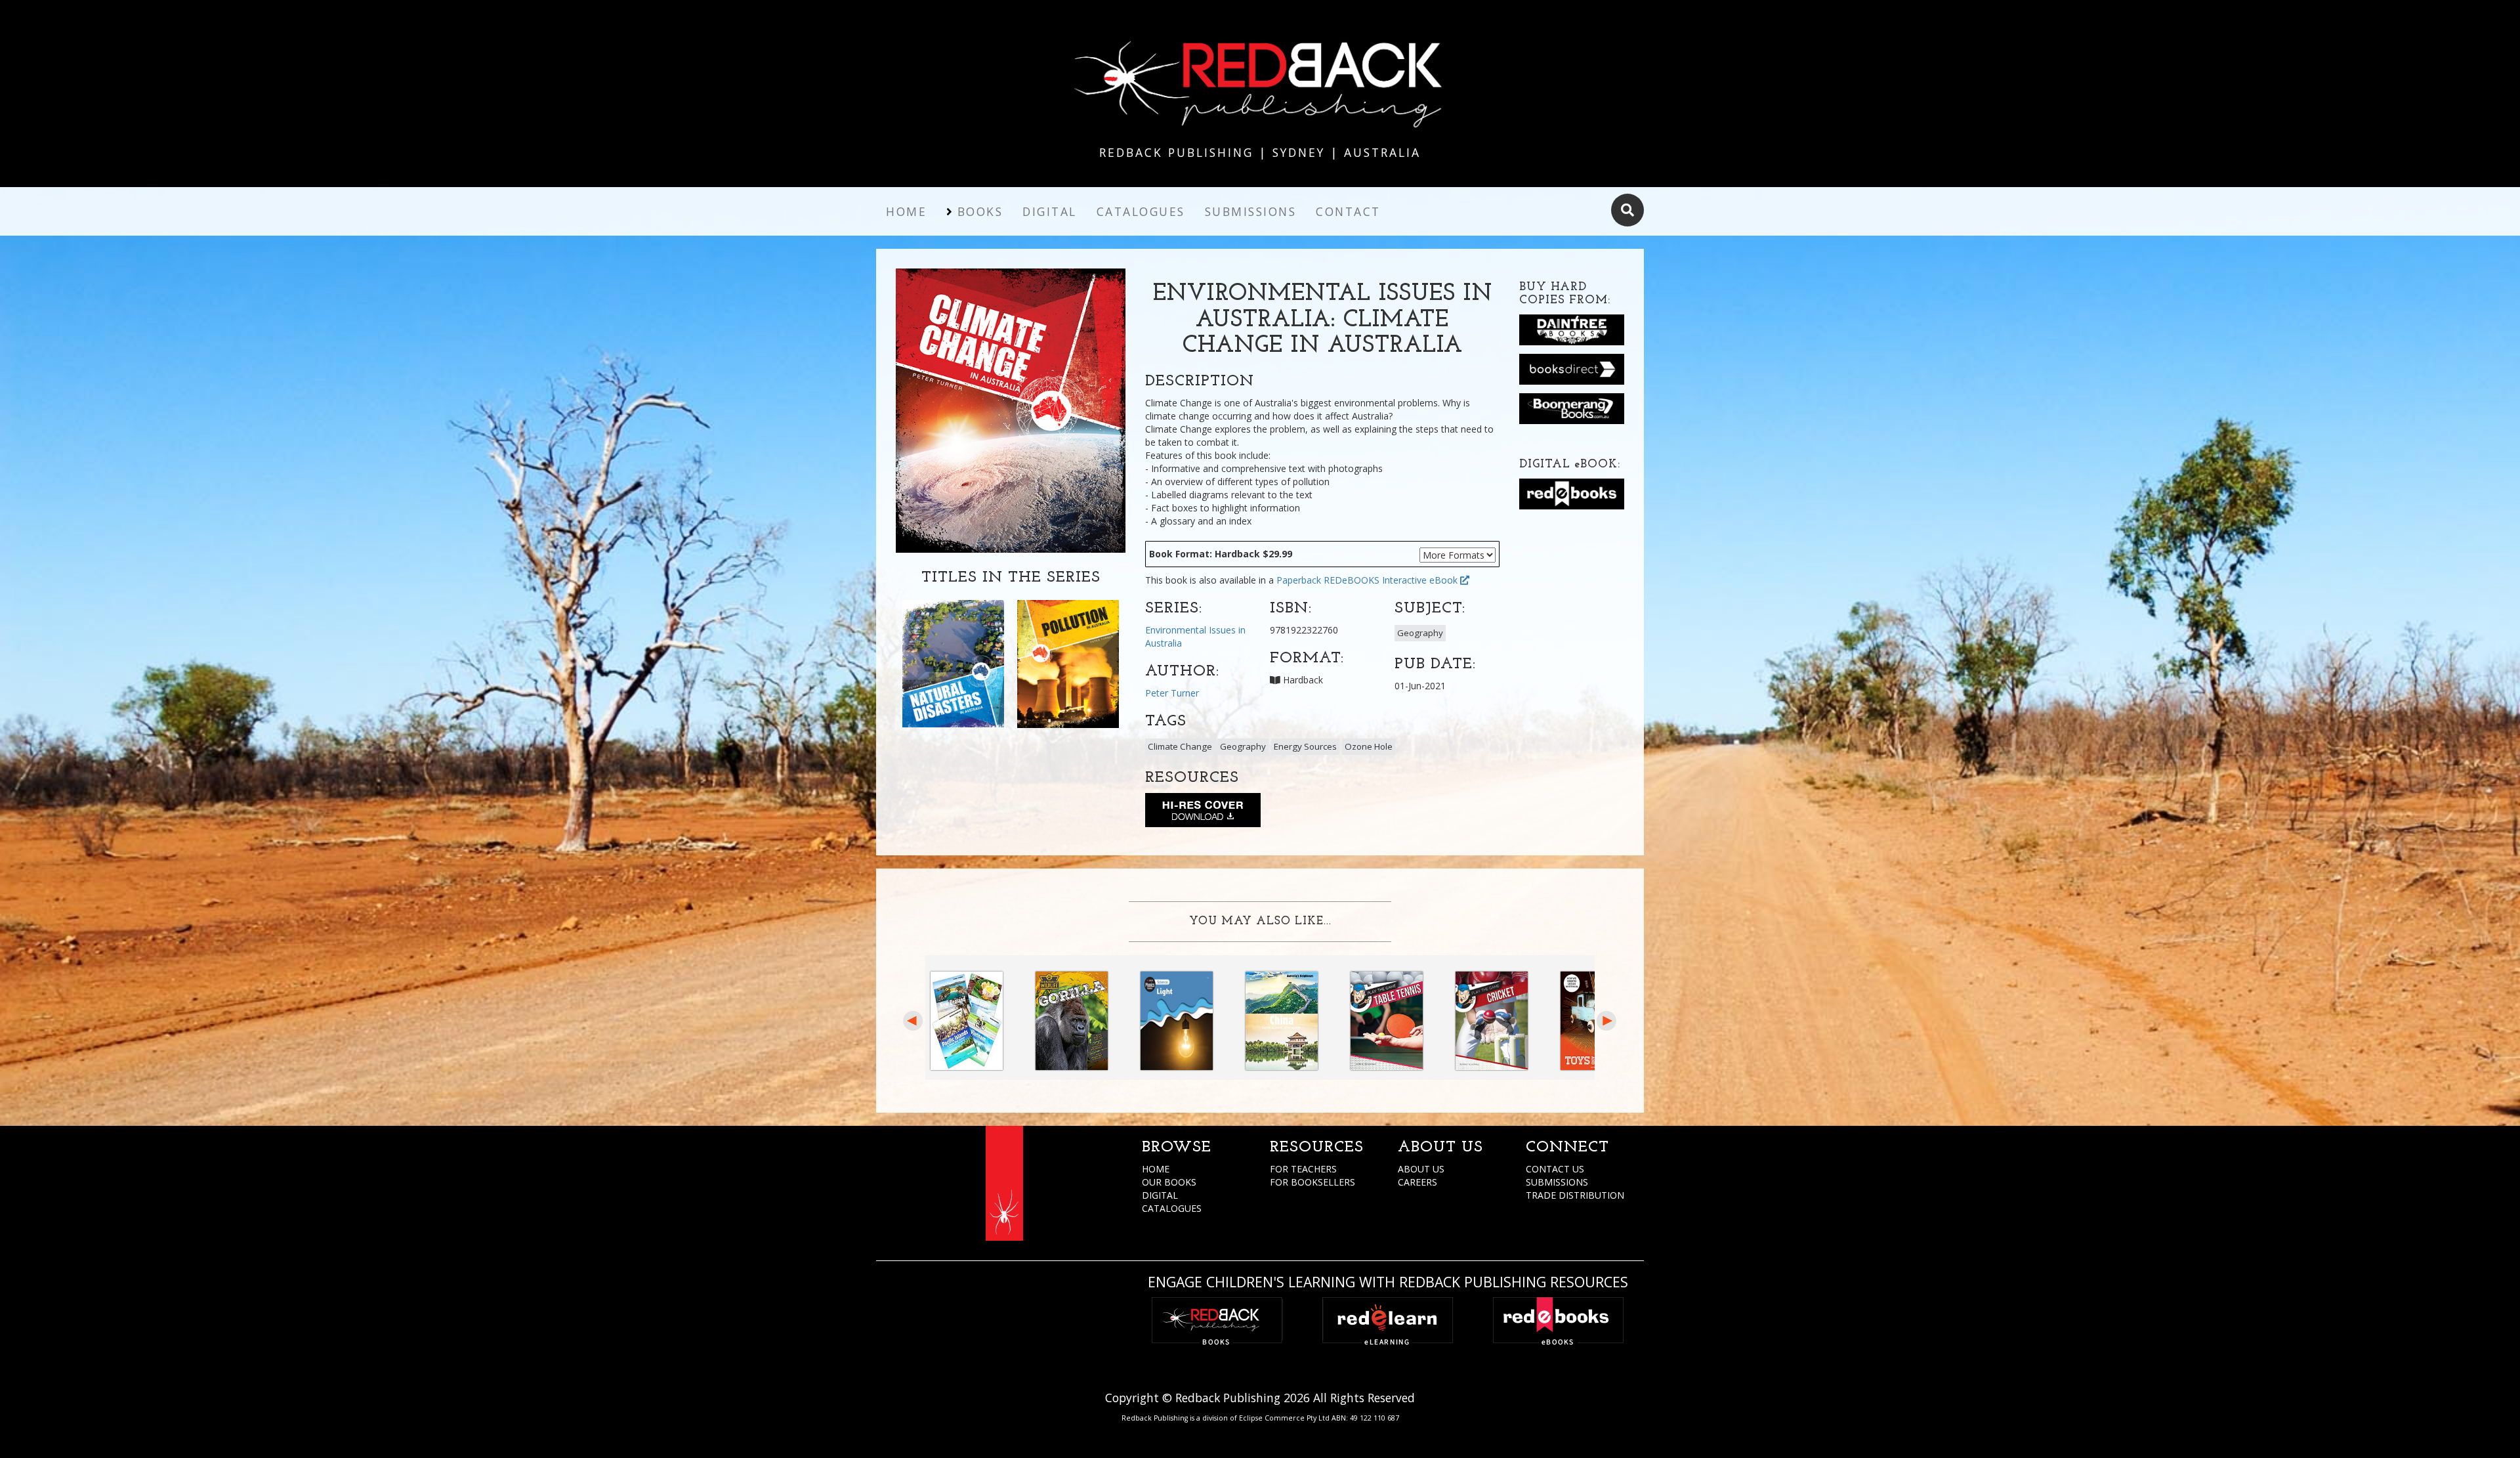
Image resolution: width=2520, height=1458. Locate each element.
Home (906, 211)
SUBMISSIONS (1557, 1182)
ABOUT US (1421, 1169)
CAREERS (1417, 1182)
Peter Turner (1172, 693)
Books (980, 211)
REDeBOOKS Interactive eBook (1392, 580)
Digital (1050, 211)
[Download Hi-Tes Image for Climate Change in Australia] (1203, 813)
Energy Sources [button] (1305, 746)
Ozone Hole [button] (1369, 746)
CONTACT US (1555, 1169)
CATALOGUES (1172, 1208)
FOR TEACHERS (1303, 1169)
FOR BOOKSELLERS (1312, 1182)
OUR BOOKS (1169, 1182)
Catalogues (1141, 211)
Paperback (1299, 580)
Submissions (1251, 211)
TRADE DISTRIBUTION (1575, 1195)
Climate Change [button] (1180, 746)
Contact (1348, 211)
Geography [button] (1420, 633)
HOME (1156, 1169)
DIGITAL (1160, 1195)
